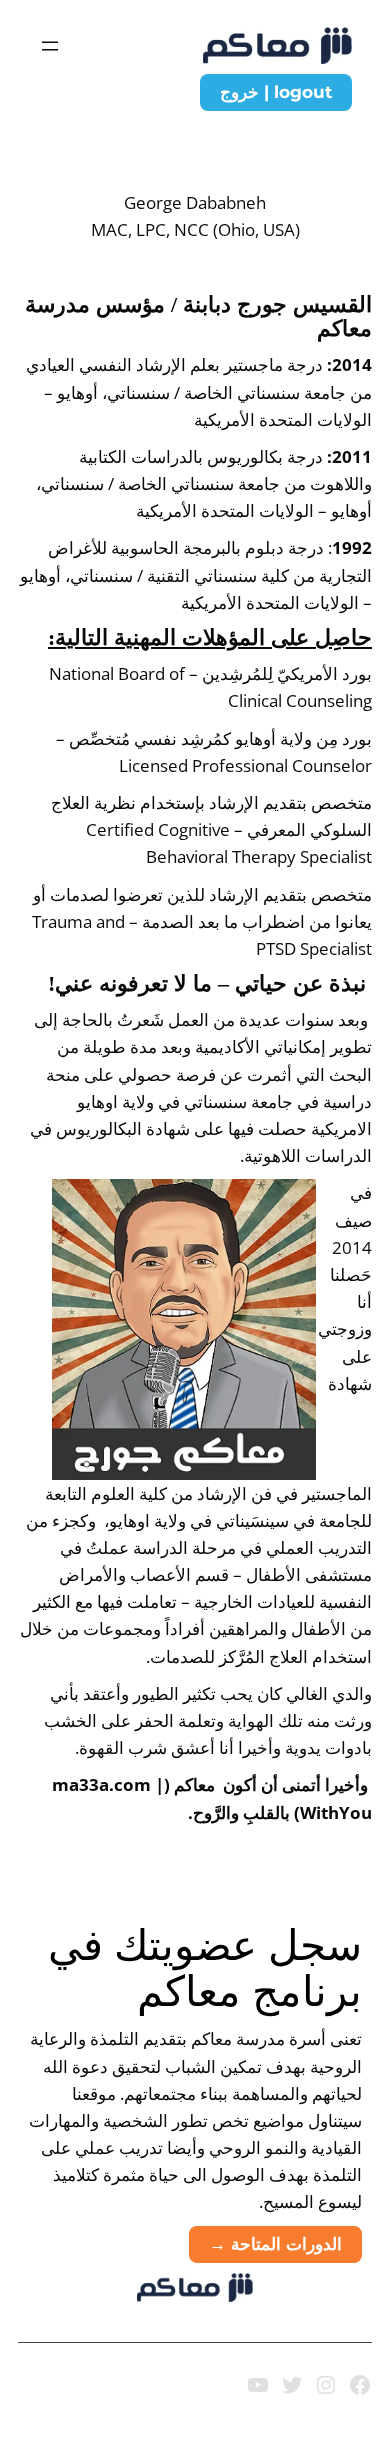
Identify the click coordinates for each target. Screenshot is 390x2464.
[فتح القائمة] (50, 46)
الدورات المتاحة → (275, 2244)
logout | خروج (276, 92)
